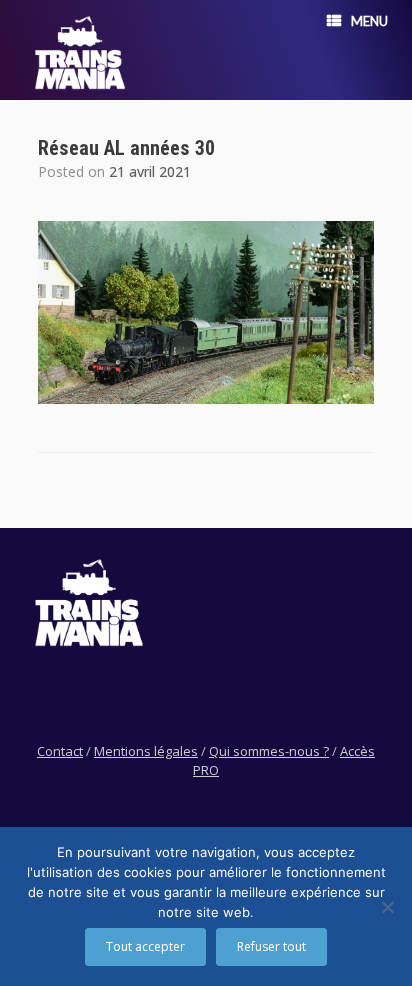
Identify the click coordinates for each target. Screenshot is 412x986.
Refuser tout (271, 946)
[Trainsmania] (80, 52)
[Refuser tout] (387, 907)
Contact (60, 751)
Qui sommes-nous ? (269, 751)
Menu (369, 21)
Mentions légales (146, 751)
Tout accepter (145, 946)
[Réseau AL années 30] (205, 398)
